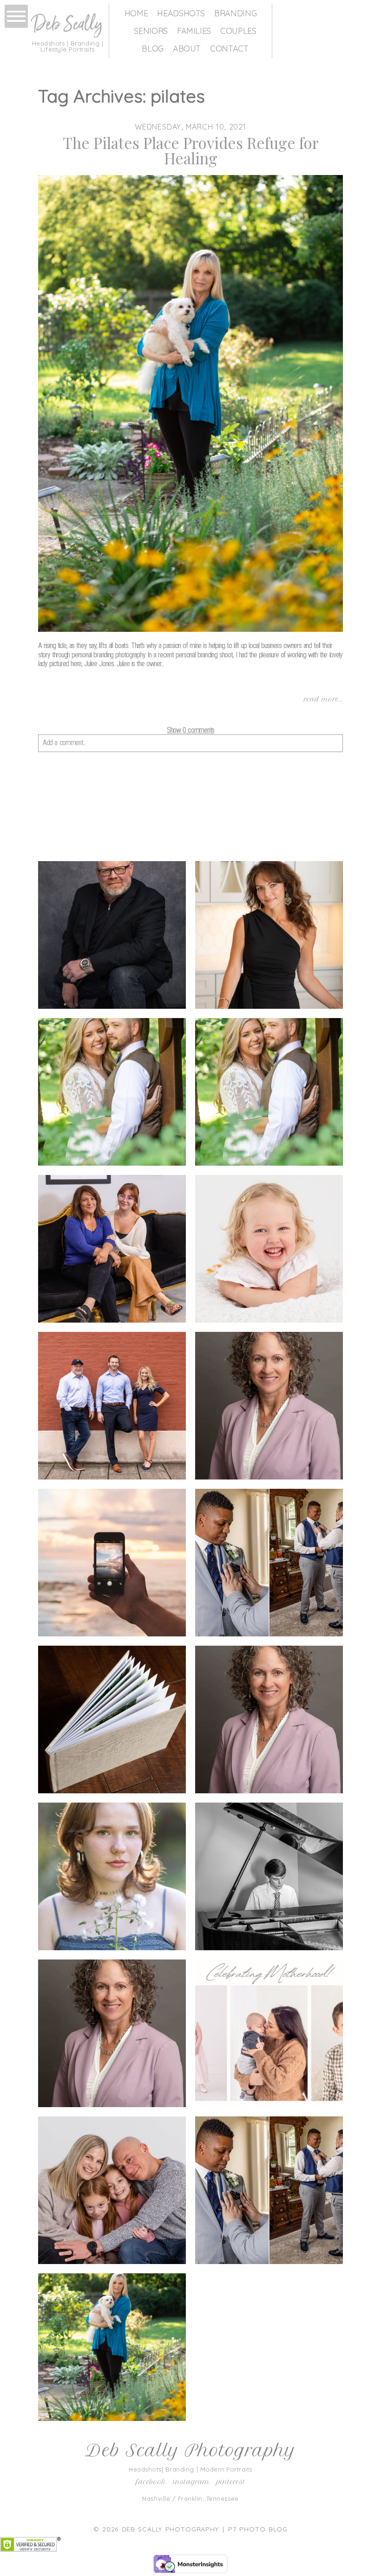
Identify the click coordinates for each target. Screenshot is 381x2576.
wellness (111, 2349)
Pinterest (231, 2482)
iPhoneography (111, 1564)
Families (194, 31)
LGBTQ (268, 1564)
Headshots (181, 13)
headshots (268, 1407)
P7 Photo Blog (258, 2529)
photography (268, 1721)
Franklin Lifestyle (111, 1407)
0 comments (190, 730)
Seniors (151, 31)
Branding (235, 13)
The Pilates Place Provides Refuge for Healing (191, 150)
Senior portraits (268, 1878)
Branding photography (268, 937)
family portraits (268, 1250)
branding (111, 936)
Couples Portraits (111, 1093)
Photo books (111, 1721)
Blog (153, 49)
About (187, 49)
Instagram (191, 2482)
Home (136, 13)
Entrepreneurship (111, 1250)
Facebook (151, 2482)
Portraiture (111, 1878)
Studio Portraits (268, 2035)
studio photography (111, 2035)
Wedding (268, 2192)
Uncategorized (111, 2192)
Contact (229, 49)
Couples (238, 31)
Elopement (268, 1093)
